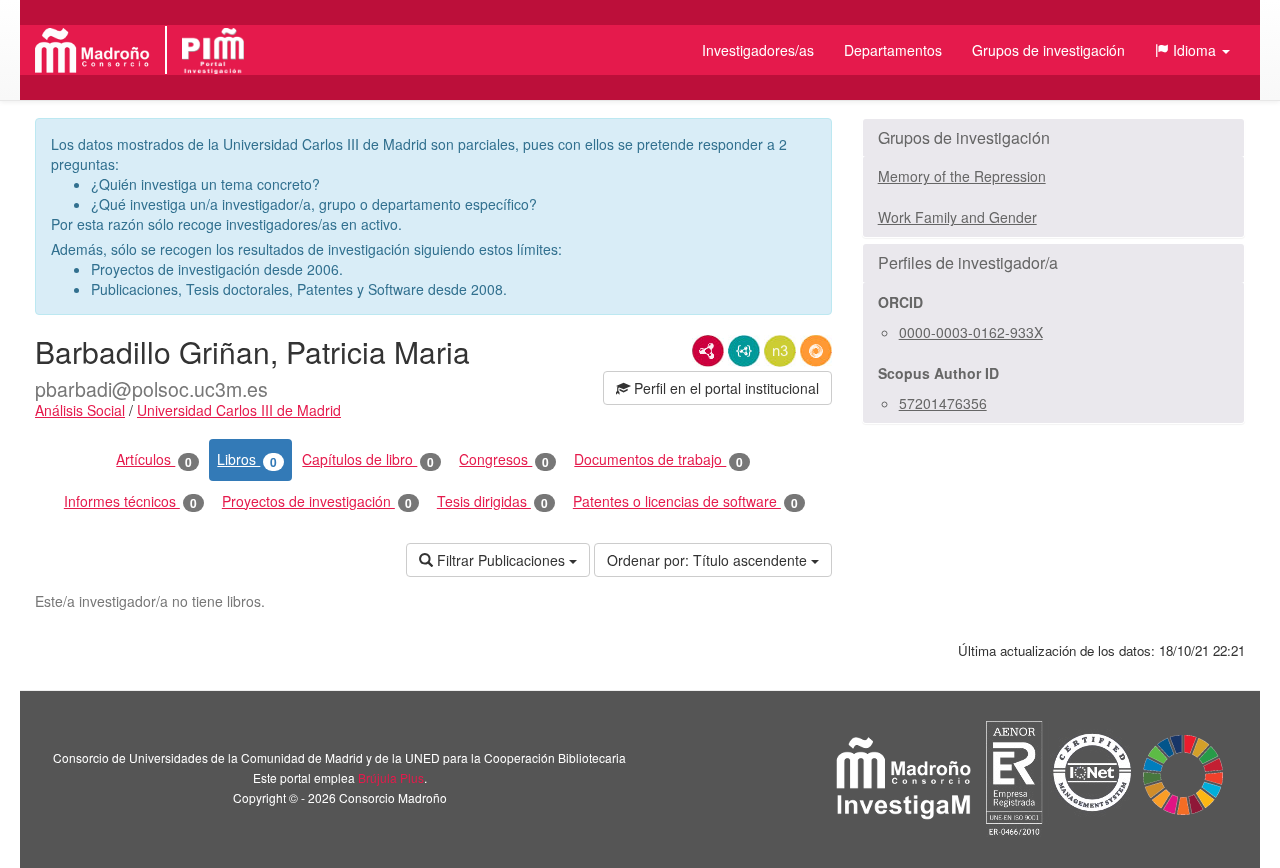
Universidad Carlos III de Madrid (239, 410)
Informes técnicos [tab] (130, 501)
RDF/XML (708, 351)
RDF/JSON (816, 351)
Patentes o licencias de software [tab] (685, 501)
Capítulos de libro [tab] (368, 459)
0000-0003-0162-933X (971, 332)
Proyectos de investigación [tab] (317, 501)
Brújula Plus (391, 777)
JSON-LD (744, 351)
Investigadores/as (758, 50)
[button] (1192, 50)
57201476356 (943, 403)
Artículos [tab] (154, 459)
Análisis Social (80, 410)
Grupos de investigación (1048, 50)
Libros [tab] (247, 459)
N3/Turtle (780, 351)
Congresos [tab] (504, 459)
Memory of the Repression (962, 176)
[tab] (1053, 138)
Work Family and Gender (957, 217)
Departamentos (893, 50)
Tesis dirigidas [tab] (492, 501)
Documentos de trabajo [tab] (658, 459)
